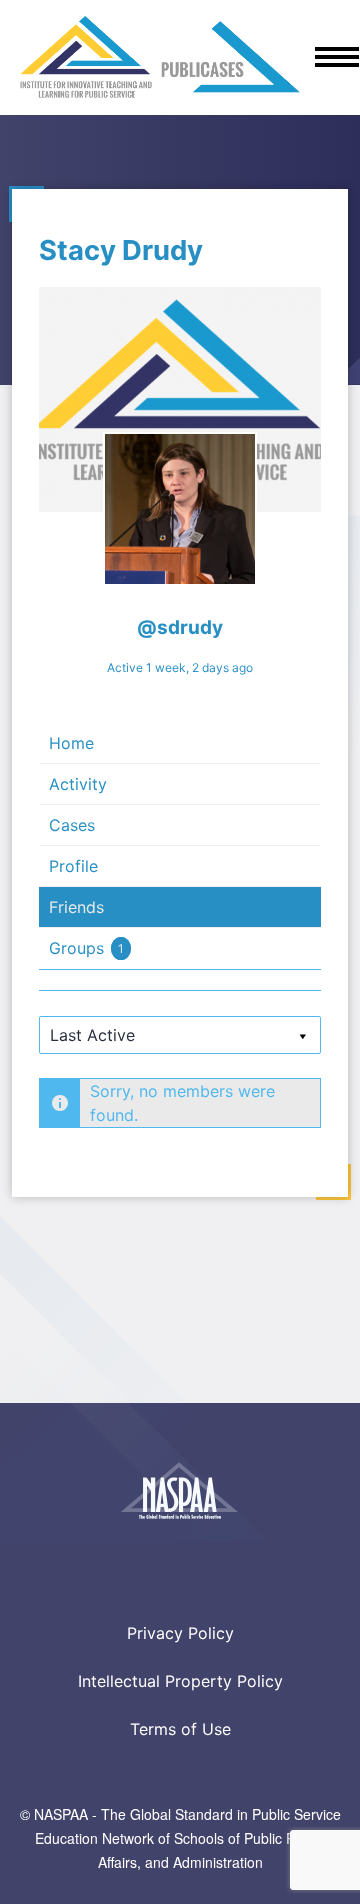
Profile (73, 866)
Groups (86, 948)
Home (71, 743)
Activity (78, 784)
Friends (76, 907)
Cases (72, 825)
